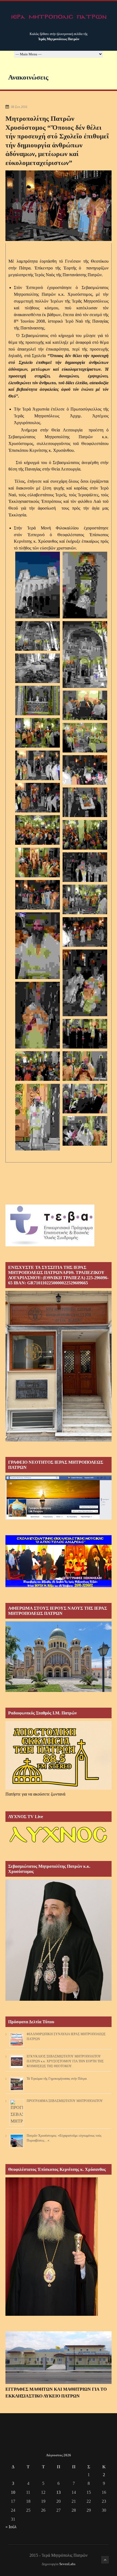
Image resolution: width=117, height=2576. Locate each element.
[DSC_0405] (38, 895)
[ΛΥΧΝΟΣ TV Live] (59, 1844)
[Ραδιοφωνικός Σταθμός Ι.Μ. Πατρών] (59, 1755)
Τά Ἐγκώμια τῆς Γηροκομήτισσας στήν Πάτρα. (57, 2079)
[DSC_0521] (85, 1066)
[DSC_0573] (38, 1117)
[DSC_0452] (38, 1015)
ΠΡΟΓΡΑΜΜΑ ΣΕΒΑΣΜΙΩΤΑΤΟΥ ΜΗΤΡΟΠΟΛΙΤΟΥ (65, 2101)
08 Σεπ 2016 (19, 107)
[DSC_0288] (85, 655)
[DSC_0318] (38, 733)
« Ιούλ (11, 2527)
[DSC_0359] (85, 867)
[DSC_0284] (85, 585)
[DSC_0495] (38, 1066)
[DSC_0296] (38, 701)
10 (13, 2492)
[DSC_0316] (85, 705)
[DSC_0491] (85, 1034)
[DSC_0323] (38, 765)
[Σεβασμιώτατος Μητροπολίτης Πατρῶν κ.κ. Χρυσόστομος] (59, 1999)
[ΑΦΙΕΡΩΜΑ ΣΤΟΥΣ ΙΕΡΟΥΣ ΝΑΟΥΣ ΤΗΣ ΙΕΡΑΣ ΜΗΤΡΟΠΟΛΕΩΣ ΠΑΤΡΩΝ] (59, 1690)
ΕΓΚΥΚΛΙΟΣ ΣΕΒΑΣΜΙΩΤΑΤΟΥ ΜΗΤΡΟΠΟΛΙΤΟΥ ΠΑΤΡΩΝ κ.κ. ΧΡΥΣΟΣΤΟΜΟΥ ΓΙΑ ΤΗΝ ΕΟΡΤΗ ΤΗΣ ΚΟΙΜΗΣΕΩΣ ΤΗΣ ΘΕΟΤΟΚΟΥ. (65, 2061)
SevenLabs (67, 2564)
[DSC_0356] (38, 863)
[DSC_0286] (38, 636)
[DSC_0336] (85, 770)
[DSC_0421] (85, 899)
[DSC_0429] (85, 932)
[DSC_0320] (85, 738)
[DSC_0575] (85, 1099)
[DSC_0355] (85, 835)
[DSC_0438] (85, 983)
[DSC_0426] (38, 946)
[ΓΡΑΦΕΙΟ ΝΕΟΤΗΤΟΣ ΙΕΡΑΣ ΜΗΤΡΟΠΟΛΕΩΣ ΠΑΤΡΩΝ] (59, 1518)
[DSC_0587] (85, 1131)
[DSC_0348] (38, 830)
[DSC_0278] (38, 585)
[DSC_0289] (38, 668)
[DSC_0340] (38, 798)
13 (59, 2492)
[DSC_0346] (85, 802)
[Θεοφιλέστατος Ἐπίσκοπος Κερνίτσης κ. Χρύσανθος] (52, 2314)
